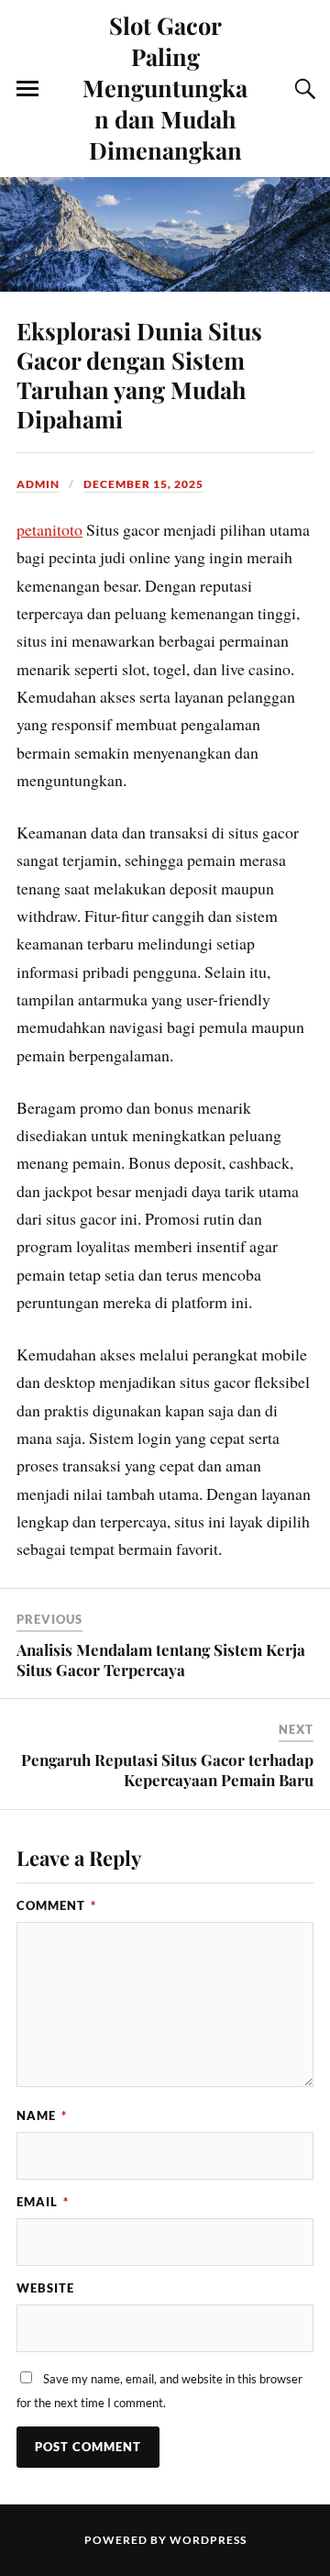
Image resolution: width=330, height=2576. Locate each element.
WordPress (208, 2540)
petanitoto (49, 529)
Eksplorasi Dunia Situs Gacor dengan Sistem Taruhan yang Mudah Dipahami (139, 374)
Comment (56, 1905)
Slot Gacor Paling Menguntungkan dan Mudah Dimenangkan (165, 87)
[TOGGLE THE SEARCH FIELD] (302, 89)
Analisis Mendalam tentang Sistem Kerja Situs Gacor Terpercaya (161, 1660)
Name (42, 2115)
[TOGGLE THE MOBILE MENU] (27, 89)
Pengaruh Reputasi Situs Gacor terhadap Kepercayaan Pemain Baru (167, 1770)
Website (45, 2288)
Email (43, 2202)
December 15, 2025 (143, 484)
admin (38, 484)
